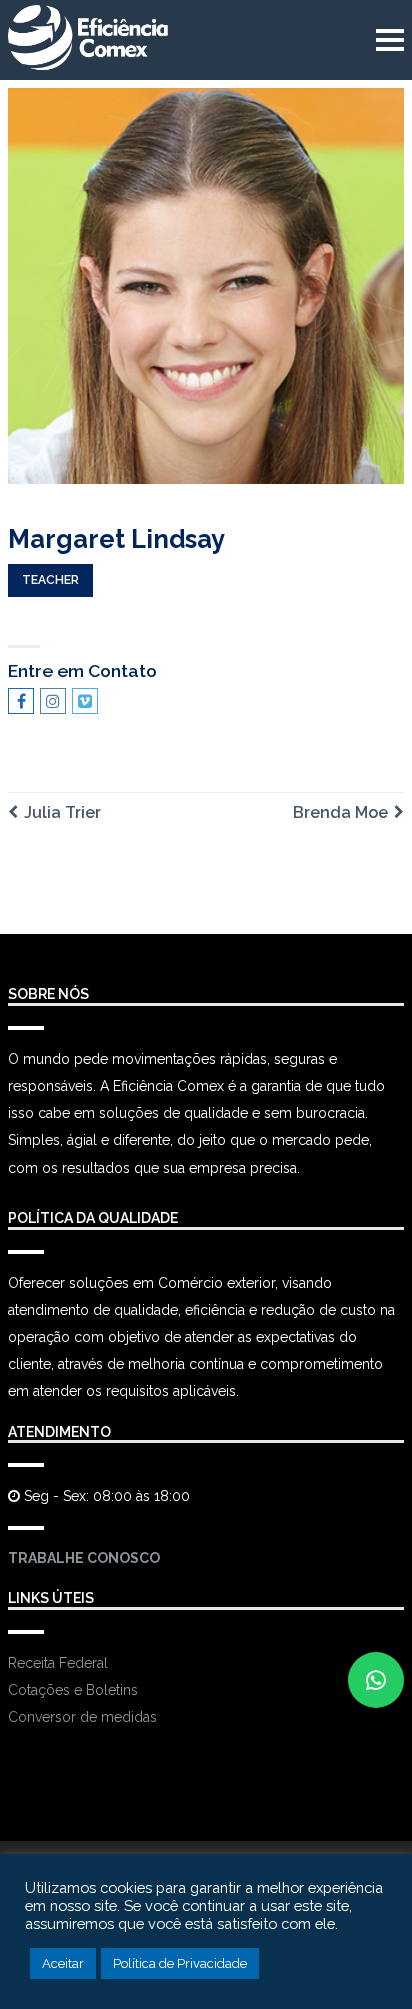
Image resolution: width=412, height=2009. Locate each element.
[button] (376, 1680)
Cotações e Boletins (73, 1690)
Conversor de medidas (82, 1717)
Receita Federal (58, 1663)
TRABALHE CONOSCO (84, 1558)
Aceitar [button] (63, 1963)
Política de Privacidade (180, 1963)
